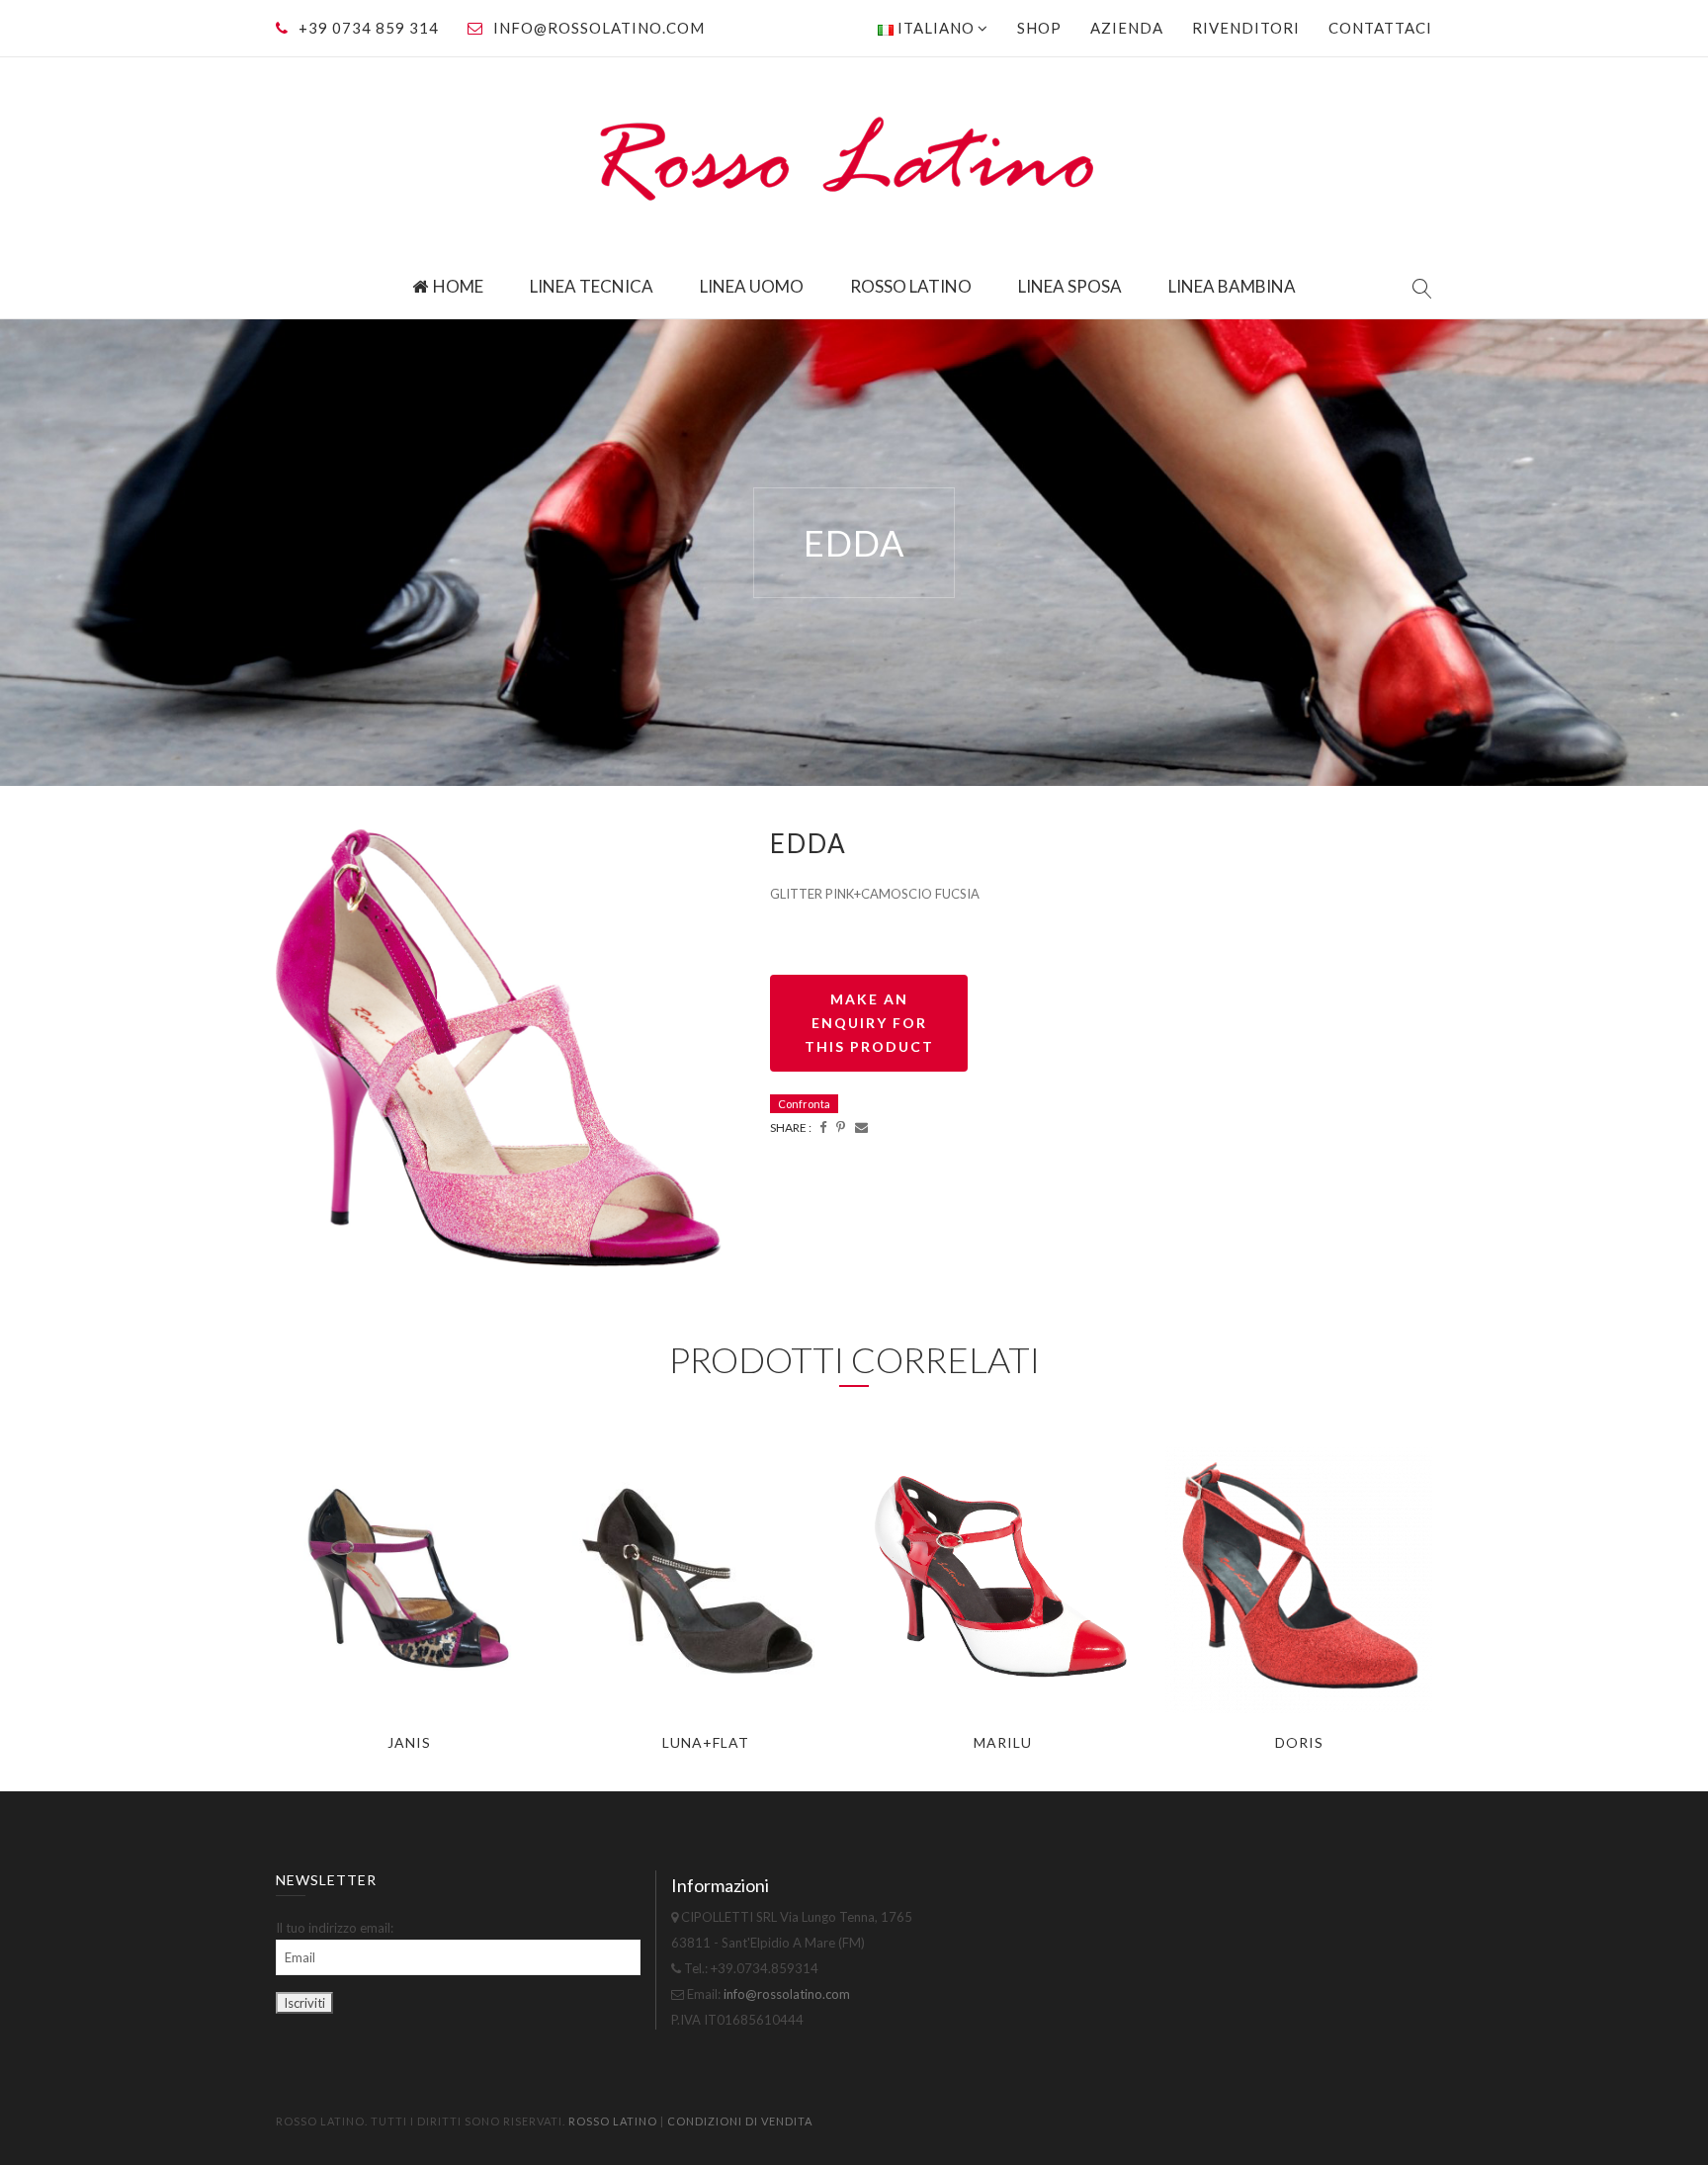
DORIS (1299, 1742)
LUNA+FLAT (706, 1742)
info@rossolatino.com (599, 28)
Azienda (1127, 28)
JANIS (409, 1742)
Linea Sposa (1070, 286)
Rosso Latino (911, 286)
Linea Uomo (752, 286)
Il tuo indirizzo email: (335, 1928)
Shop (1039, 28)
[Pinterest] (841, 1127)
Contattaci (1380, 28)
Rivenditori (1246, 28)
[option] (508, 1058)
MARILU (1003, 1742)
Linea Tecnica (592, 286)
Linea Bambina (1232, 286)
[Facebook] (823, 1127)
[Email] (861, 1127)
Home (458, 286)
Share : (791, 1127)
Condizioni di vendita (740, 2121)
